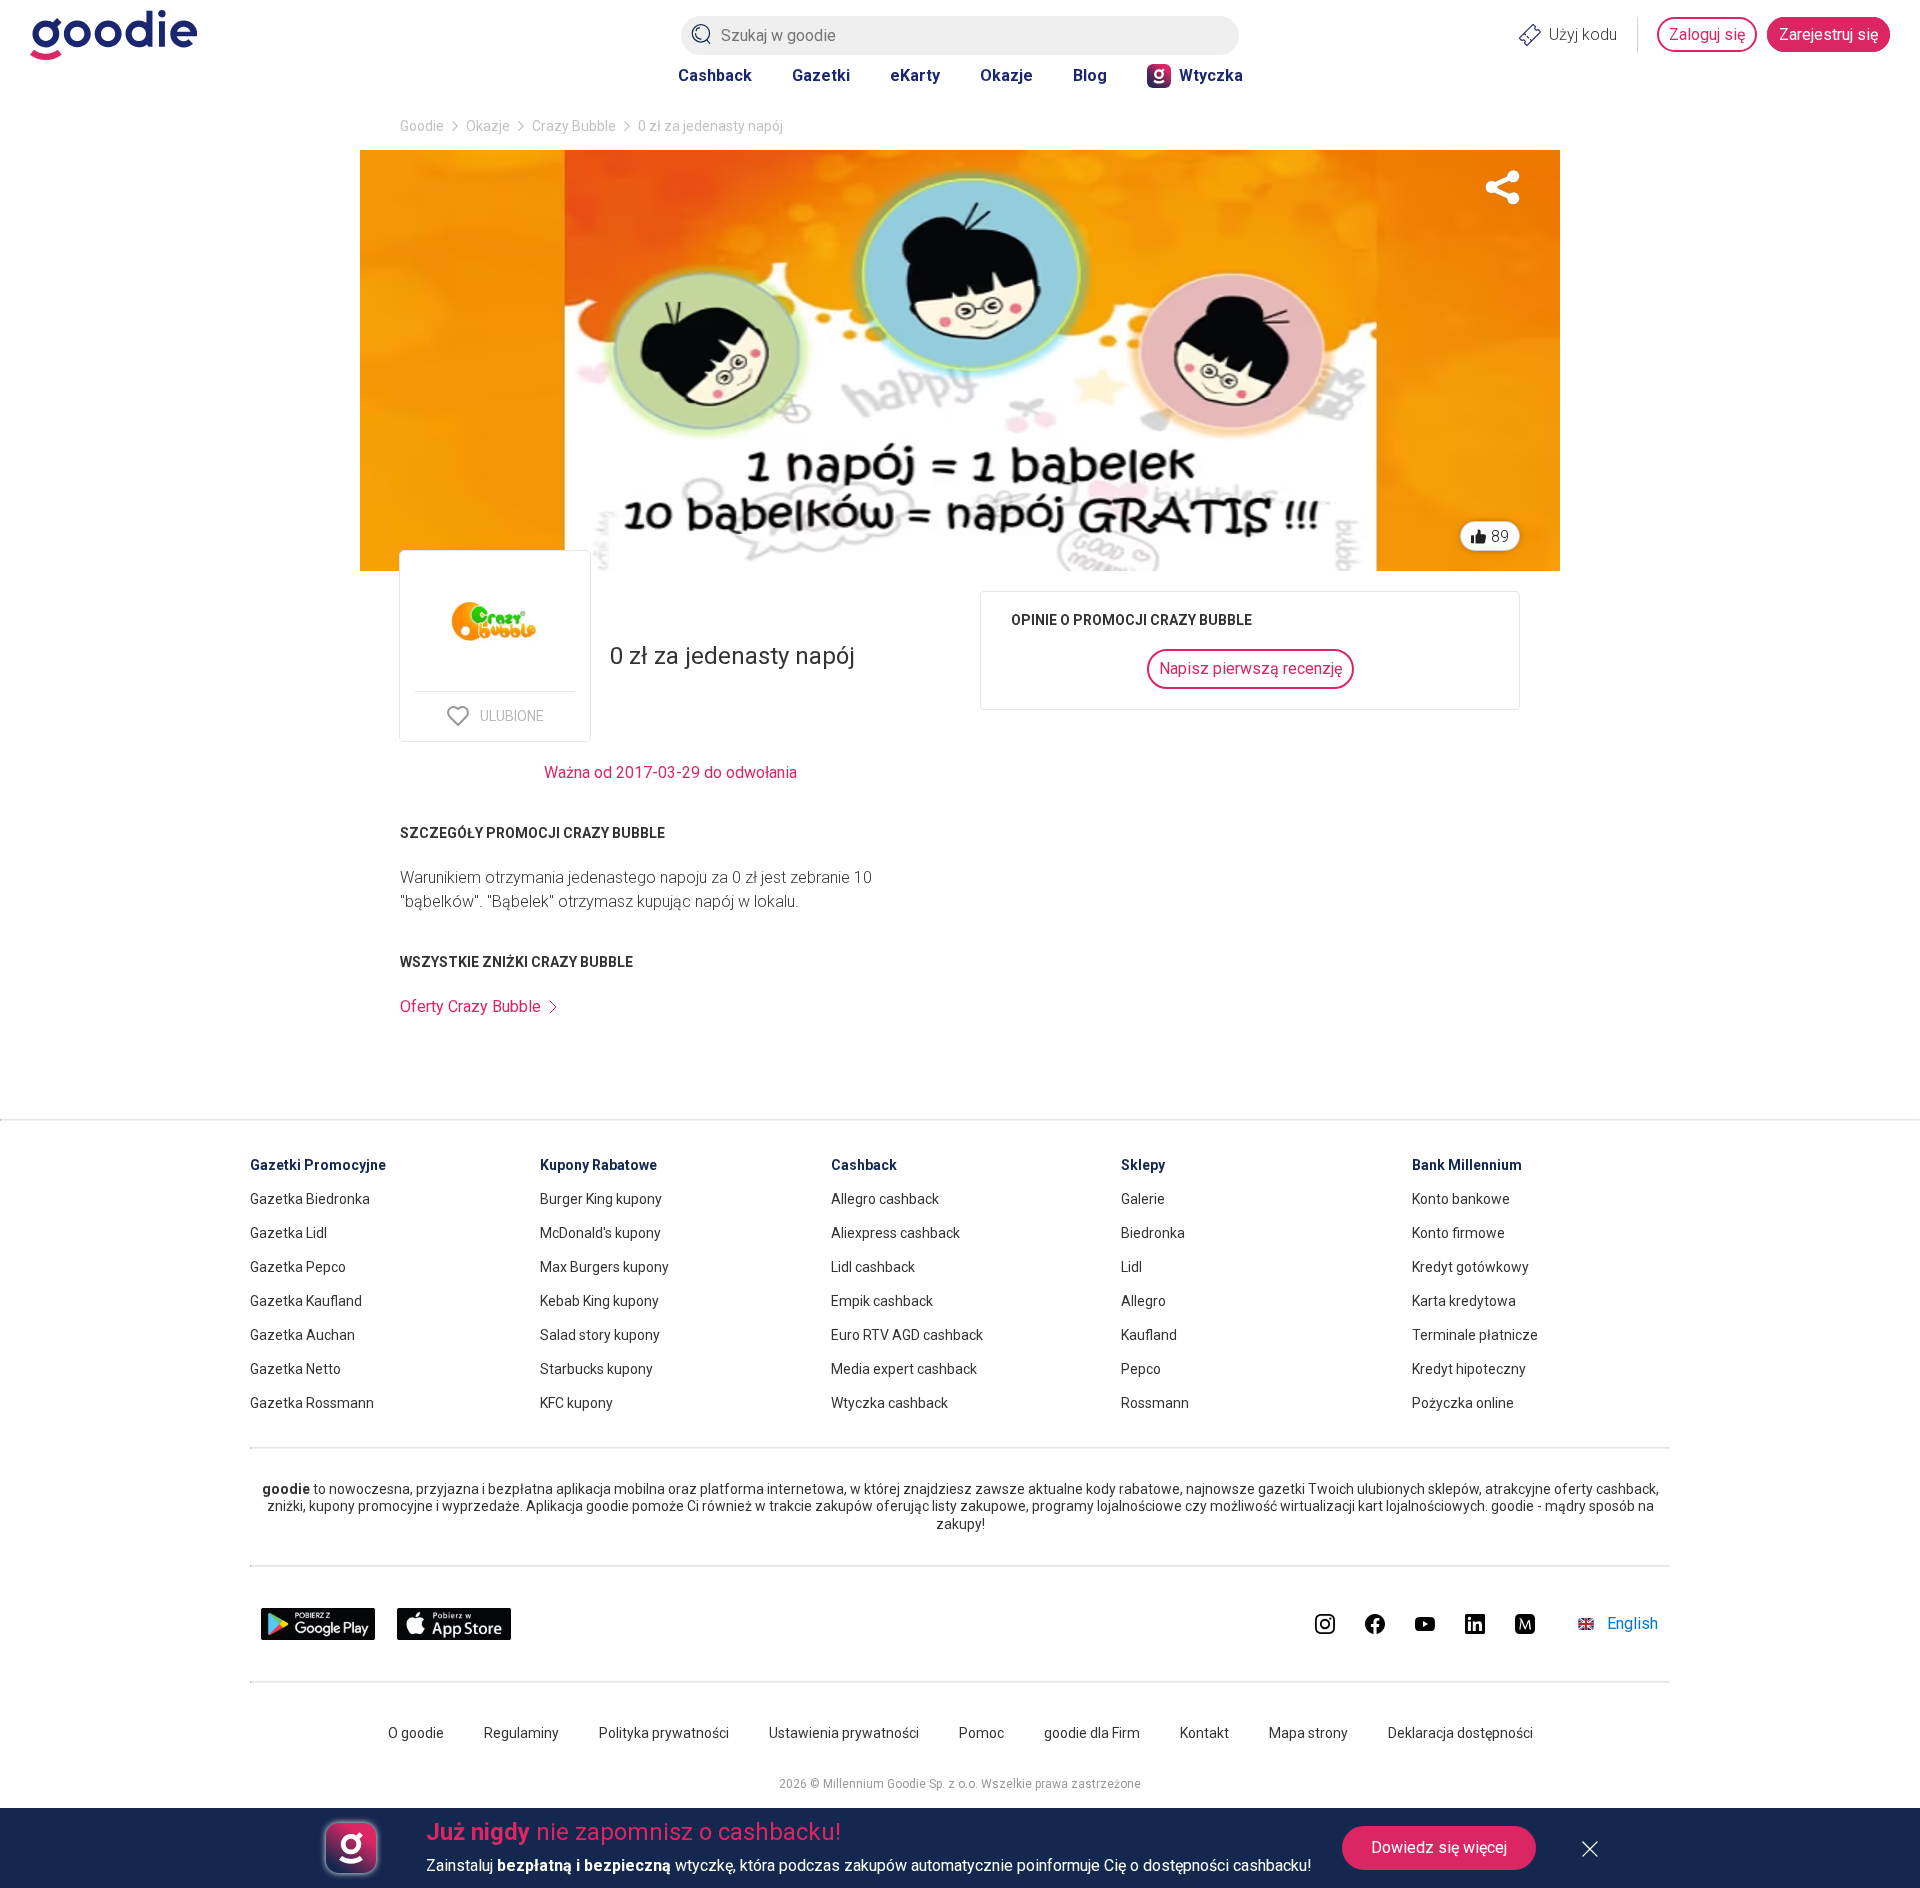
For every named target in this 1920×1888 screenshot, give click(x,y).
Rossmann (1155, 1403)
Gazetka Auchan (302, 1335)
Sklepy (1143, 1165)
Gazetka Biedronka (310, 1199)
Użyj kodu (1583, 34)
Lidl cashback (873, 1267)
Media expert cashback (904, 1369)
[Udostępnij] (1502, 187)
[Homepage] (113, 35)
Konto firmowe (1458, 1233)
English (1632, 1623)
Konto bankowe (1461, 1199)
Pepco (1141, 1369)
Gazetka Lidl (288, 1233)
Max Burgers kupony (604, 1267)
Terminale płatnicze (1475, 1335)
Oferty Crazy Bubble (470, 1006)
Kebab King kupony (599, 1301)
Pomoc (981, 1733)
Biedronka (1153, 1233)
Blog (1090, 75)
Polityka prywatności (664, 1733)
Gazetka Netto (295, 1369)
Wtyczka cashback (889, 1403)
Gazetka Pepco (298, 1267)
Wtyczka (1211, 75)
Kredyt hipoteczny (1469, 1369)
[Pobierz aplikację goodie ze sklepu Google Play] (318, 1634)
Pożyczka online (1463, 1403)
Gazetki (821, 75)
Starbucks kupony (596, 1369)
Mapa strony (1308, 1733)
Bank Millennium (1467, 1165)
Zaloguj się (1707, 34)
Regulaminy (521, 1733)
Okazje (1006, 75)
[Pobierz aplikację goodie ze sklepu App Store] (454, 1634)
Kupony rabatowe (598, 1165)
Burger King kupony (601, 1199)
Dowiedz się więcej (1439, 1847)
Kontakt (1204, 1733)
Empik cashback (882, 1301)
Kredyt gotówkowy (1470, 1267)
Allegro (1143, 1301)
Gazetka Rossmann (312, 1403)
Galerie (1143, 1199)
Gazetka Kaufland (306, 1301)
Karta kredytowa (1464, 1301)
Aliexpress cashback (895, 1233)
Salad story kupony (600, 1335)
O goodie (416, 1733)
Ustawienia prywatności (844, 1733)
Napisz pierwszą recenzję (1250, 668)
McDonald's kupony (600, 1233)
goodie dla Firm (1092, 1733)
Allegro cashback (885, 1199)
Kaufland (1149, 1335)
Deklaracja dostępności (1460, 1733)
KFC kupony (576, 1403)
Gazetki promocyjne (318, 1165)
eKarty (915, 75)
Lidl (1131, 1267)
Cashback (715, 75)
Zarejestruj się (1828, 34)
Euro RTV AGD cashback (907, 1335)
